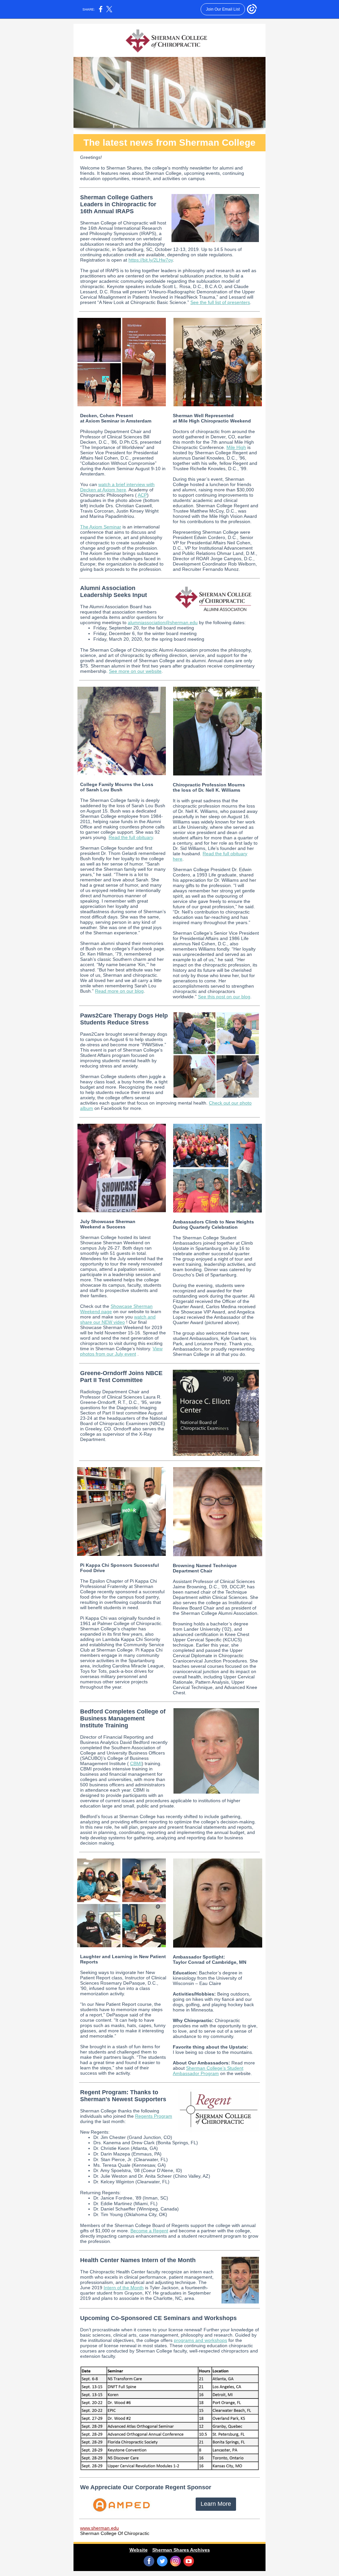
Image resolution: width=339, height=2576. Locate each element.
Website (139, 2550)
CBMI (136, 1763)
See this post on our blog (224, 997)
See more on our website (135, 671)
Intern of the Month (124, 2288)
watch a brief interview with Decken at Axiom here (117, 487)
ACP (142, 495)
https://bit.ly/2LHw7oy (151, 260)
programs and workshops (200, 2340)
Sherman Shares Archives (181, 2550)
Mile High (236, 447)
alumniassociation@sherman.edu (163, 622)
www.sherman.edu (99, 2528)
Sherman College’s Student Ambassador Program (208, 2071)
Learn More (216, 2504)
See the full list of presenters (220, 302)
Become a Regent (149, 2231)
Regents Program (154, 2116)
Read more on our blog (119, 991)
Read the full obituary (131, 837)
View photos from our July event (121, 1351)
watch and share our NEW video (118, 1319)
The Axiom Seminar (101, 527)
